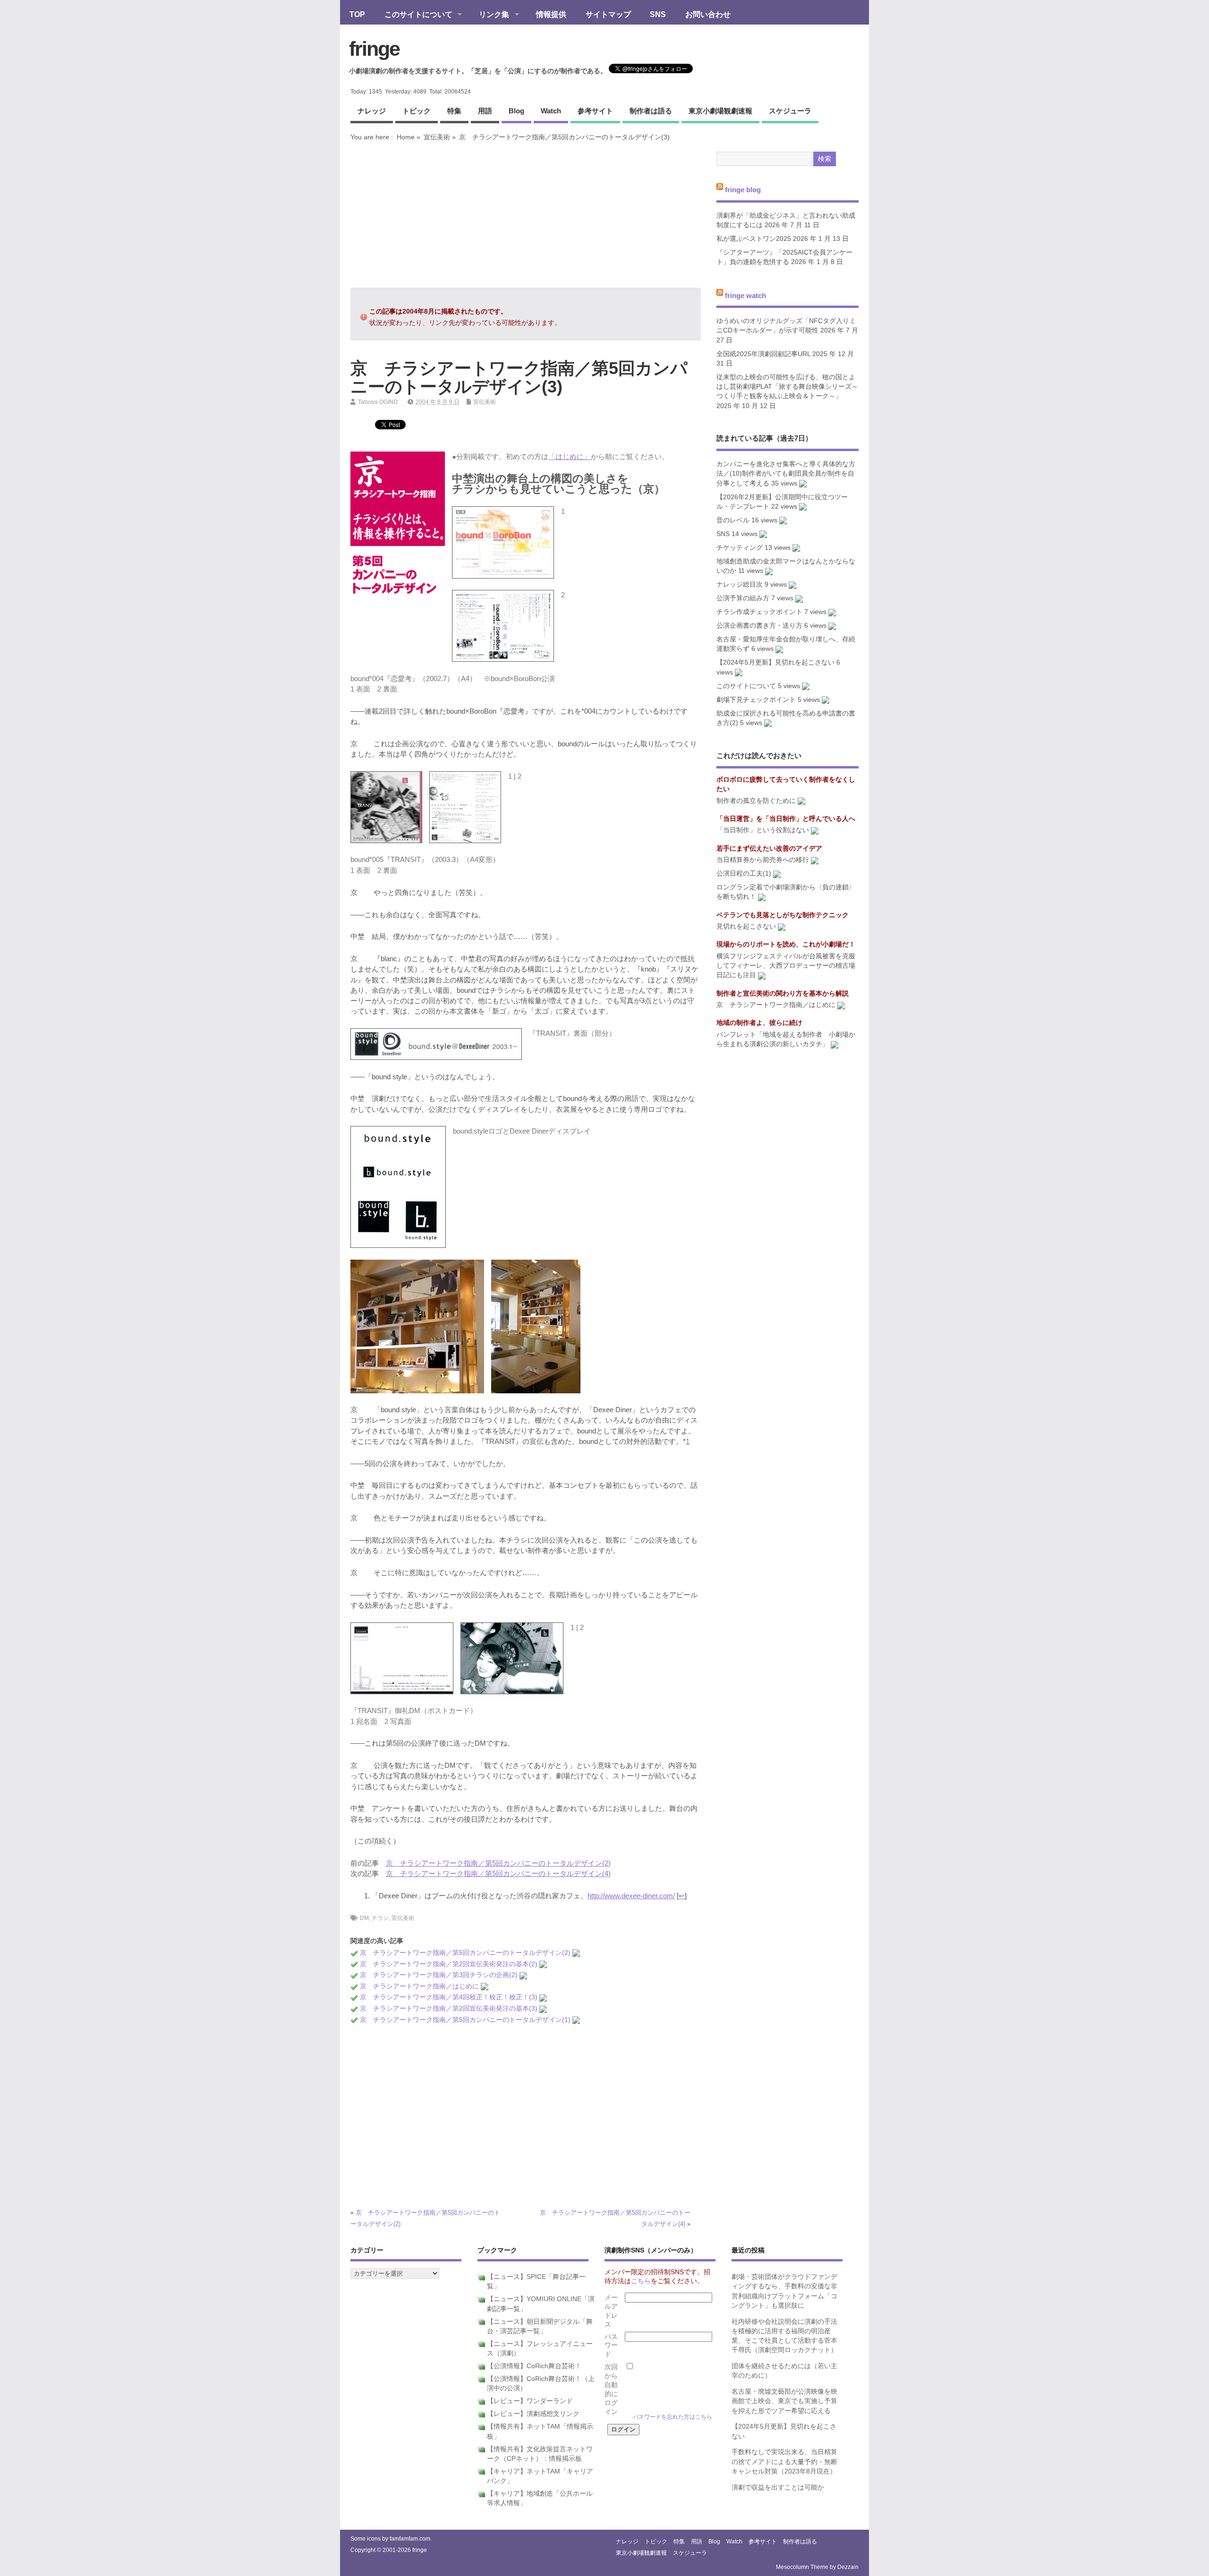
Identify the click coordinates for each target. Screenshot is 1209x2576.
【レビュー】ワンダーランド (530, 2401)
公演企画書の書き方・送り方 (759, 626)
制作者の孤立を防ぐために (756, 801)
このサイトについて (414, 15)
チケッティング (740, 548)
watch (551, 111)
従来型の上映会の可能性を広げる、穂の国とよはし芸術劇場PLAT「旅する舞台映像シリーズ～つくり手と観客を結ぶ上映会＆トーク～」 (787, 387)
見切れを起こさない (746, 926)
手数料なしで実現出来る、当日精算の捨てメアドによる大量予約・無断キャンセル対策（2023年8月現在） (784, 2462)
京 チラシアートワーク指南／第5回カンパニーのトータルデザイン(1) (465, 2020)
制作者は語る (651, 111)
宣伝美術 (437, 137)
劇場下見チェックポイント (756, 700)
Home (406, 137)
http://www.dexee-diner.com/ (631, 1896)
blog (516, 111)
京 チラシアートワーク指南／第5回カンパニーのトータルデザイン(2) (498, 1863)
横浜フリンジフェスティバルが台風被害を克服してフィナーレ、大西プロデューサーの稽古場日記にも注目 (786, 966)
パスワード (611, 2346)
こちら (641, 2281)
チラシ (380, 1918)
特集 (454, 111)
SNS (658, 14)
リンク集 (489, 15)
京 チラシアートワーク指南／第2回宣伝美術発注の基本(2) (449, 1964)
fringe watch (745, 295)
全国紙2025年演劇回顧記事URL (763, 354)
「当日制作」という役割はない (763, 830)
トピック (417, 111)
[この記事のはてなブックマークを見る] (576, 1953)
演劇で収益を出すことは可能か (778, 2487)
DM (364, 1918)
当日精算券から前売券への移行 (763, 860)
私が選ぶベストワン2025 (754, 239)
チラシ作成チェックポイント (759, 612)
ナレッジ (372, 111)
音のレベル (733, 520)
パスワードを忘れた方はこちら (673, 2417)
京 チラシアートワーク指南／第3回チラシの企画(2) (439, 1975)
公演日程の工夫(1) (744, 874)
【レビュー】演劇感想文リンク (533, 2414)
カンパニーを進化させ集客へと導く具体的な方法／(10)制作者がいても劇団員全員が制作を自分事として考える (786, 474)
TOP (357, 14)
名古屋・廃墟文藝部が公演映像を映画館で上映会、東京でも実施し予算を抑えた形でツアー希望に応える (784, 2401)
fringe (374, 49)
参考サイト (595, 111)
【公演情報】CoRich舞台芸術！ (534, 2366)
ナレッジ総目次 (740, 584)
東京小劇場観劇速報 (720, 111)
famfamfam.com (410, 2539)
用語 (485, 111)
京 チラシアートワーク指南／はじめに (419, 1986)
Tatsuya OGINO (378, 402)
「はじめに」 (570, 456)
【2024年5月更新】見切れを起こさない (775, 662)
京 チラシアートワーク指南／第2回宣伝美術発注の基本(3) (449, 2009)
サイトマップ (608, 14)
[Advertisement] (526, 214)
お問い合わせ (708, 14)
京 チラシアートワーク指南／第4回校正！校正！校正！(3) (449, 1997)
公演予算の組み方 (743, 598)
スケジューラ (790, 111)
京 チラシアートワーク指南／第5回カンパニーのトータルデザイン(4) (498, 1873)
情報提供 (551, 14)
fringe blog (743, 190)
